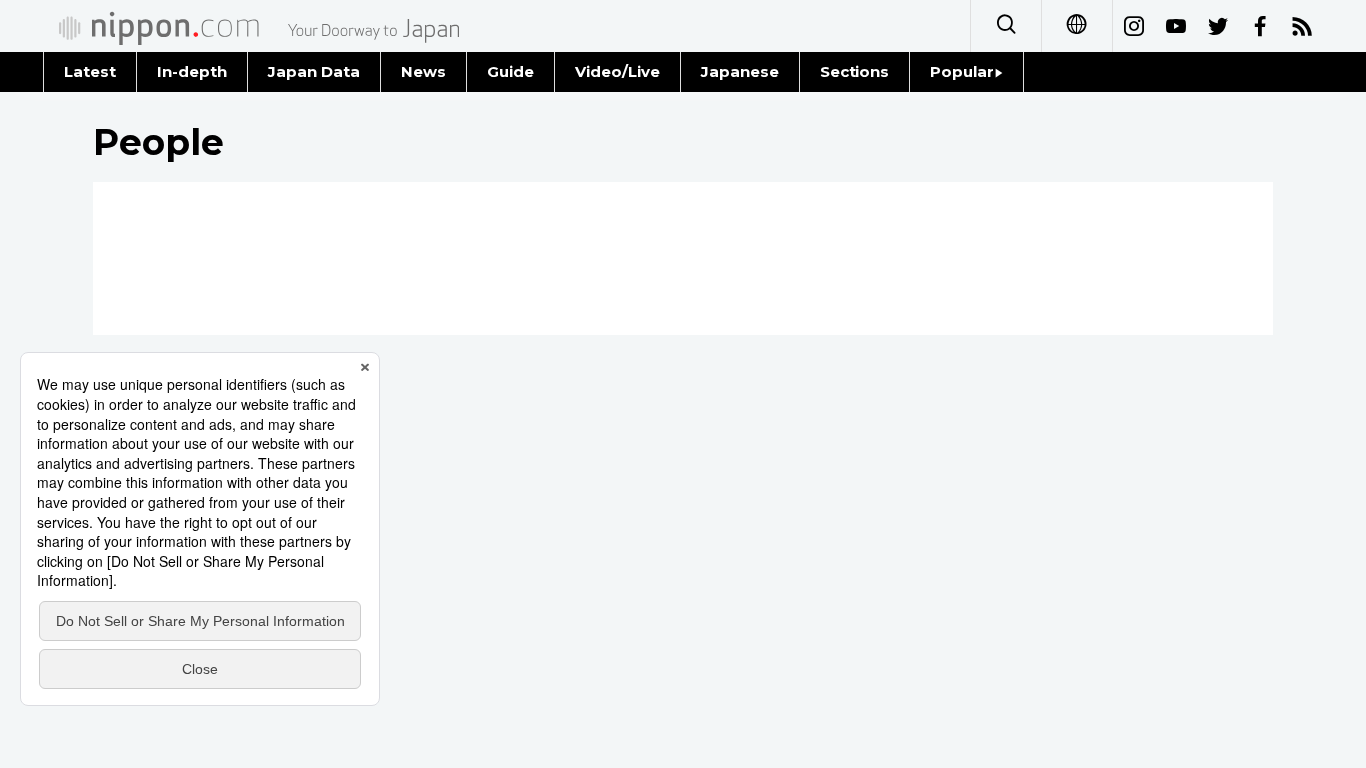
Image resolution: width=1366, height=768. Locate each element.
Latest (90, 71)
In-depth (192, 71)
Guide (510, 71)
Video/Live (617, 71)
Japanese (740, 71)
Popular (962, 71)
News (423, 71)
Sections (855, 71)
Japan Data (314, 71)
